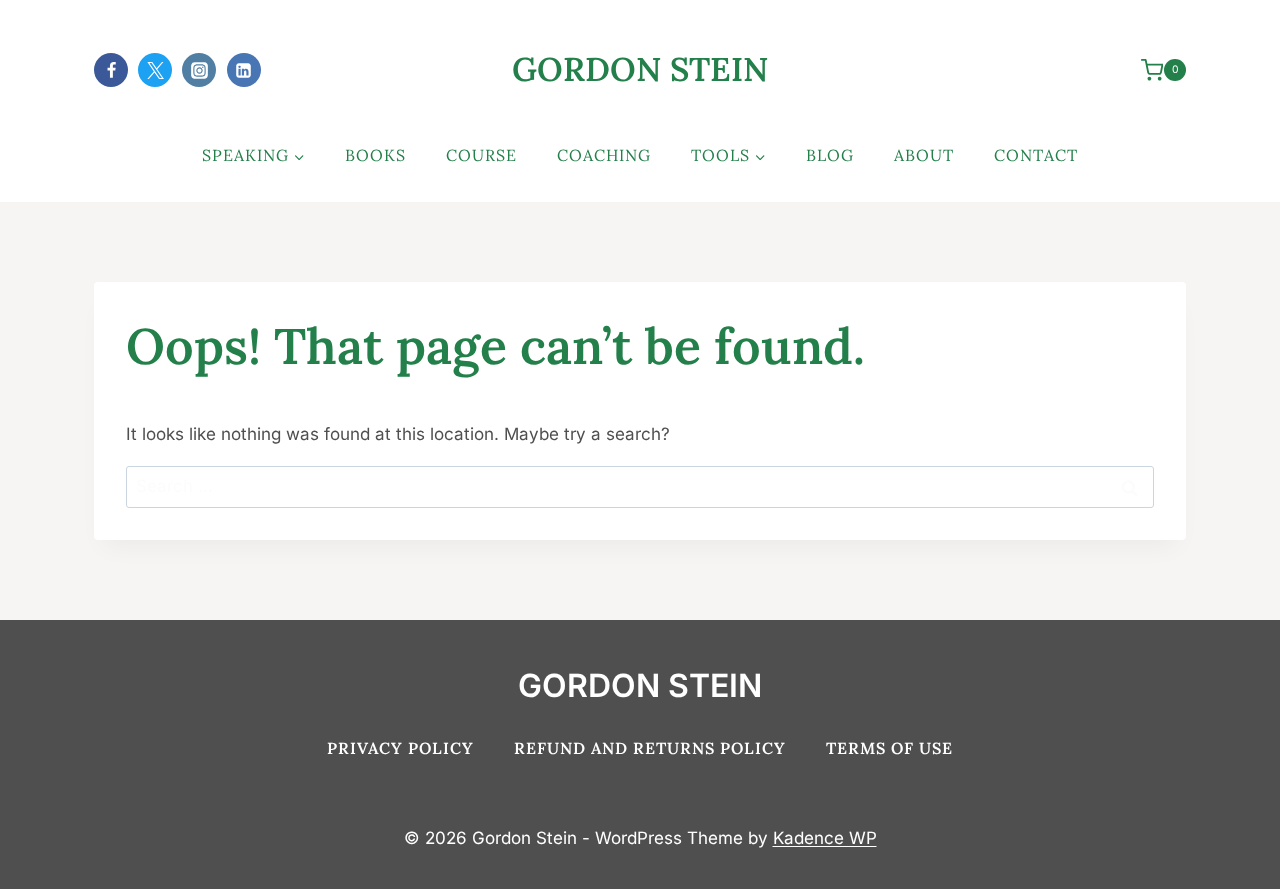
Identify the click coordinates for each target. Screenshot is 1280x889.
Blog (830, 155)
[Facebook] (111, 70)
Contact (1036, 155)
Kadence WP (825, 838)
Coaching (604, 155)
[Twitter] (155, 70)
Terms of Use (889, 748)
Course (481, 155)
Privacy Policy (400, 748)
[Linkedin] (244, 70)
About (924, 155)
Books (375, 155)
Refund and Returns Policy (650, 748)
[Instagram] (199, 70)
